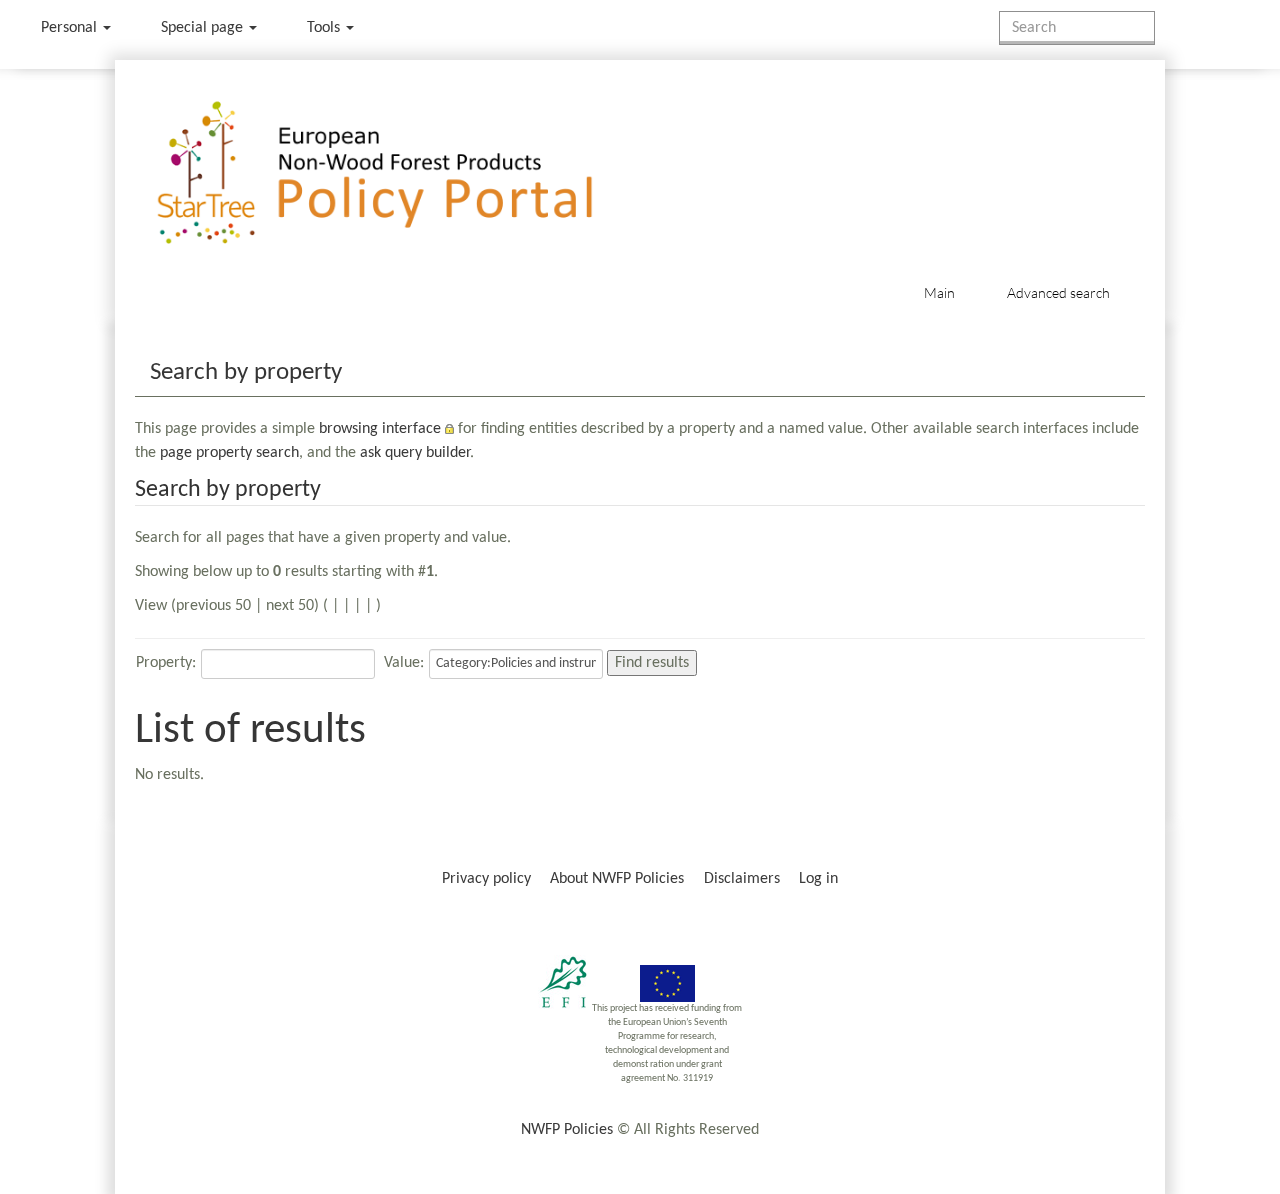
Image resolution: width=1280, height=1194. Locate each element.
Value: (404, 663)
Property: (166, 663)
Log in (818, 879)
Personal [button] (71, 28)
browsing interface (380, 429)
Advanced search (1058, 292)
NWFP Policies (567, 1130)
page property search (229, 453)
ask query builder (415, 453)
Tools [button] (325, 28)
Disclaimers (742, 879)
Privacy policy (486, 879)
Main (939, 292)
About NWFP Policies (617, 879)
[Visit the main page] (403, 173)
